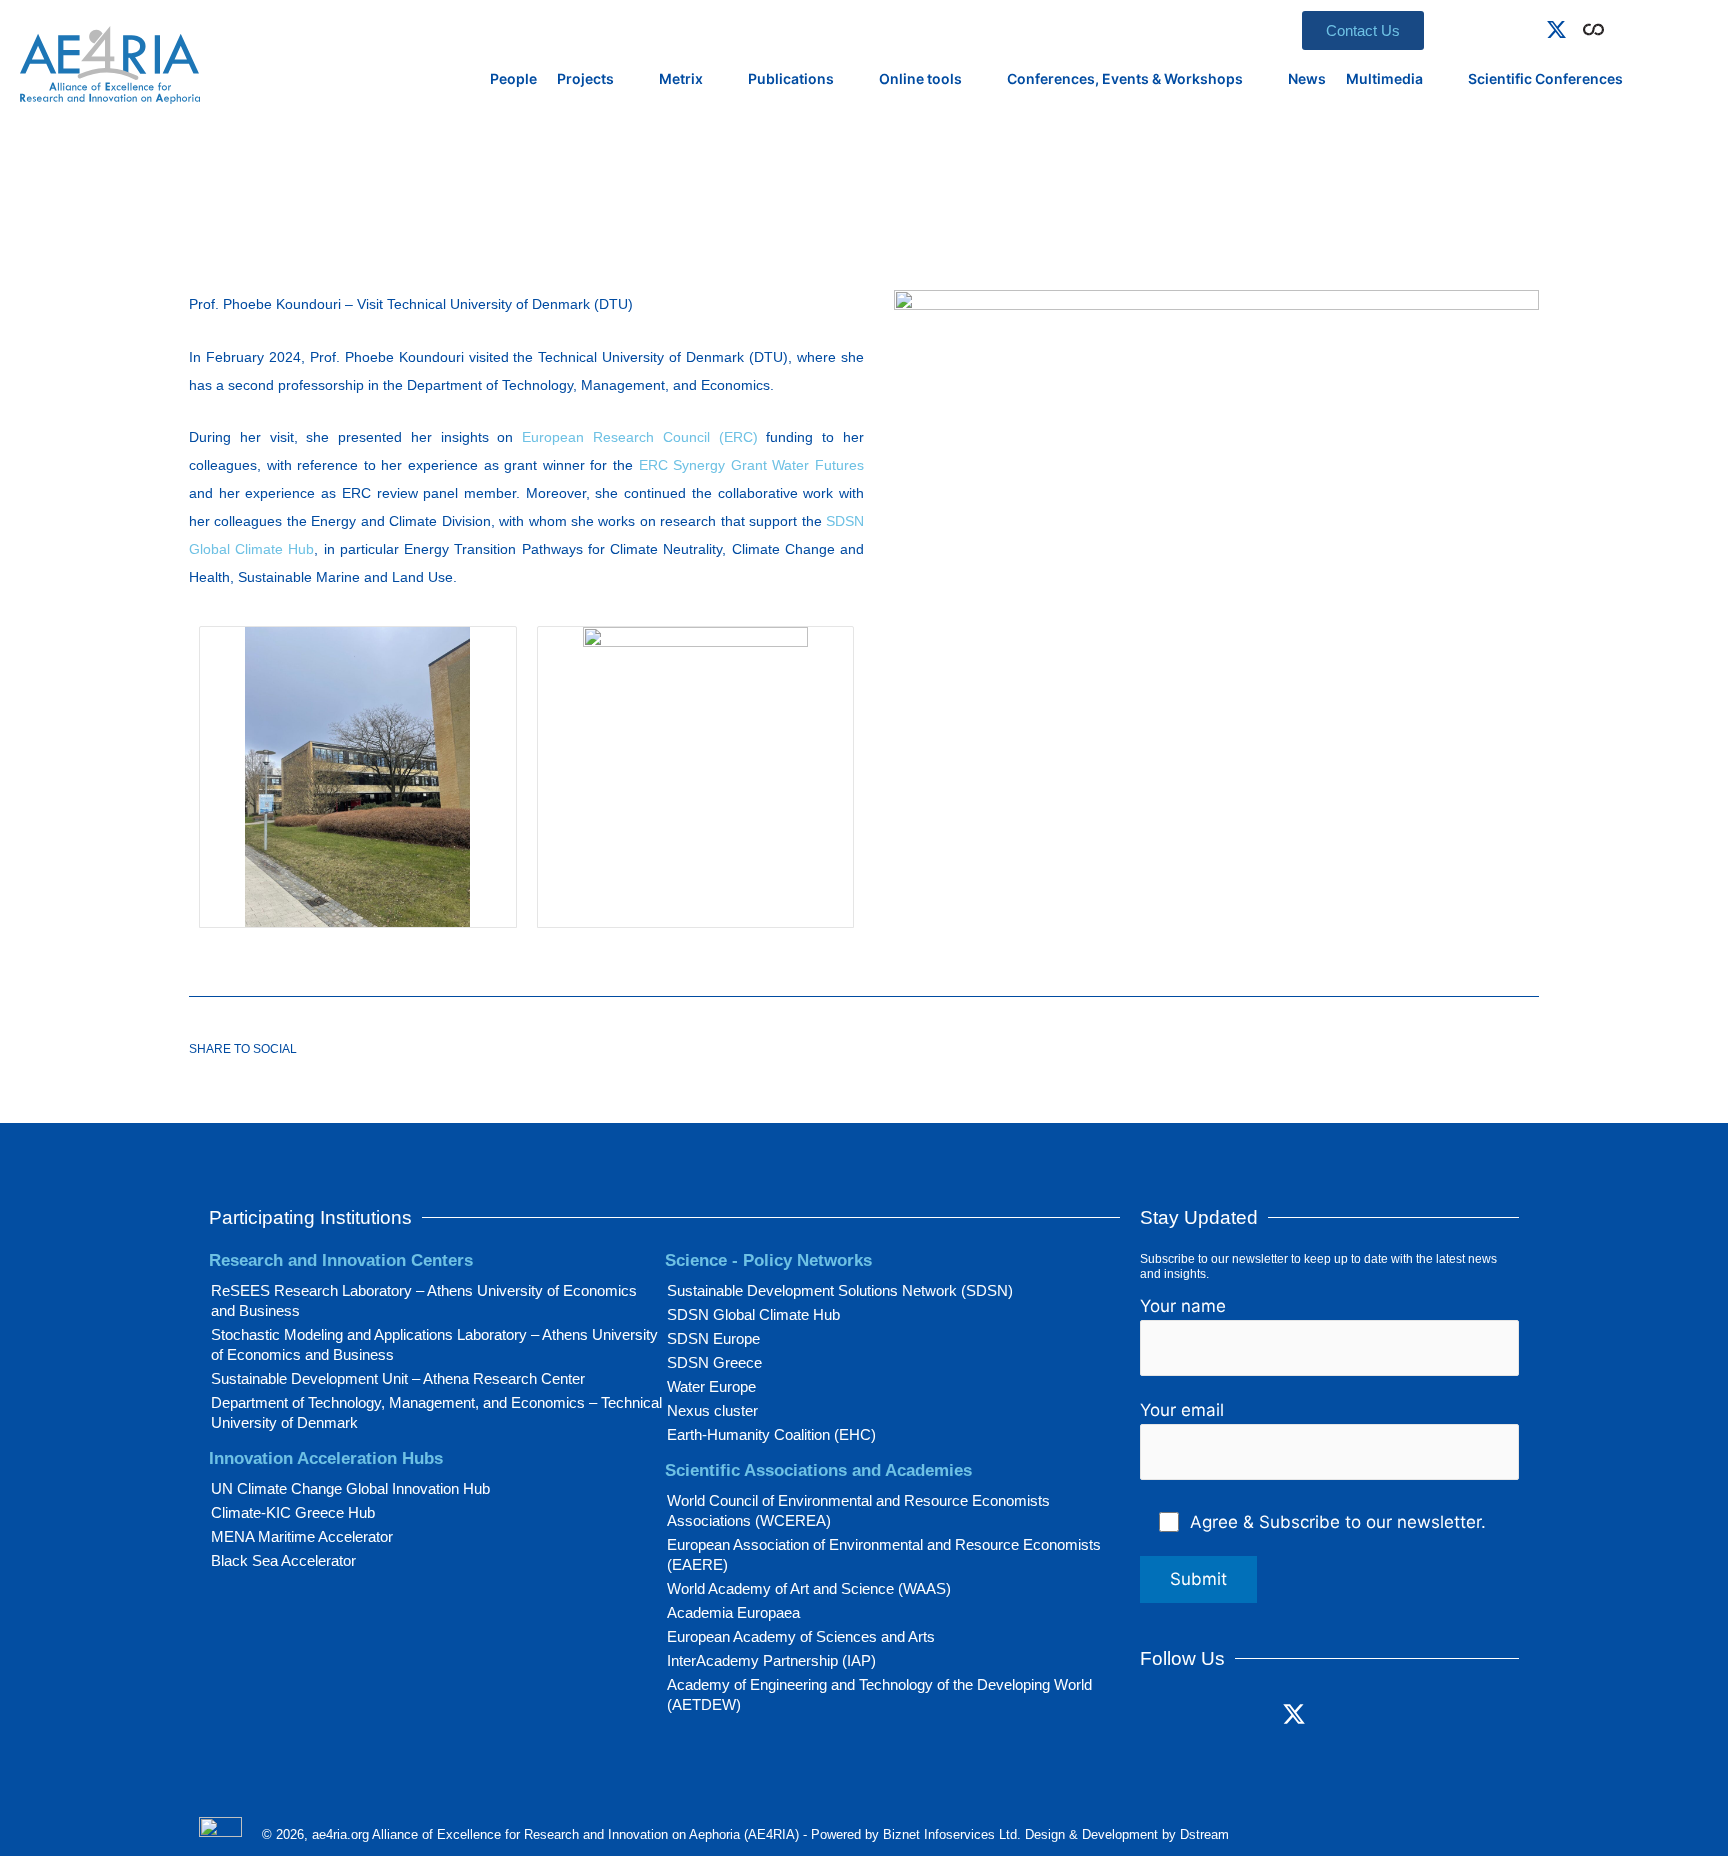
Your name (1183, 1306)
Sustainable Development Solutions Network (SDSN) (840, 1290)
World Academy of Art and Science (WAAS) (809, 1588)
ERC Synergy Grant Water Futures (751, 465)
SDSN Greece (714, 1362)
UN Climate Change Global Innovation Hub (350, 1488)
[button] (1623, 26)
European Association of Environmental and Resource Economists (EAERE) (884, 1554)
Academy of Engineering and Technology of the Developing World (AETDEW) (879, 1694)
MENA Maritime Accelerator (302, 1536)
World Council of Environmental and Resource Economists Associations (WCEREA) (858, 1510)
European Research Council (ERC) (639, 437)
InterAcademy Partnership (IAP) (771, 1660)
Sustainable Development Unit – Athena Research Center (398, 1378)
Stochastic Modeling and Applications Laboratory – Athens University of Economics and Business (434, 1344)
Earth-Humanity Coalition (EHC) (771, 1434)
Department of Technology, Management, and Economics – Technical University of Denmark (436, 1412)
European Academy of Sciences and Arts (801, 1636)
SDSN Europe (713, 1338)
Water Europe (711, 1386)
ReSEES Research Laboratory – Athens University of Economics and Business (424, 1300)
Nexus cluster (712, 1410)
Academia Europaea (733, 1612)
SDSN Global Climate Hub (753, 1314)
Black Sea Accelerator (283, 1560)
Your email (1182, 1410)
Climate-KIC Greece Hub (293, 1512)
